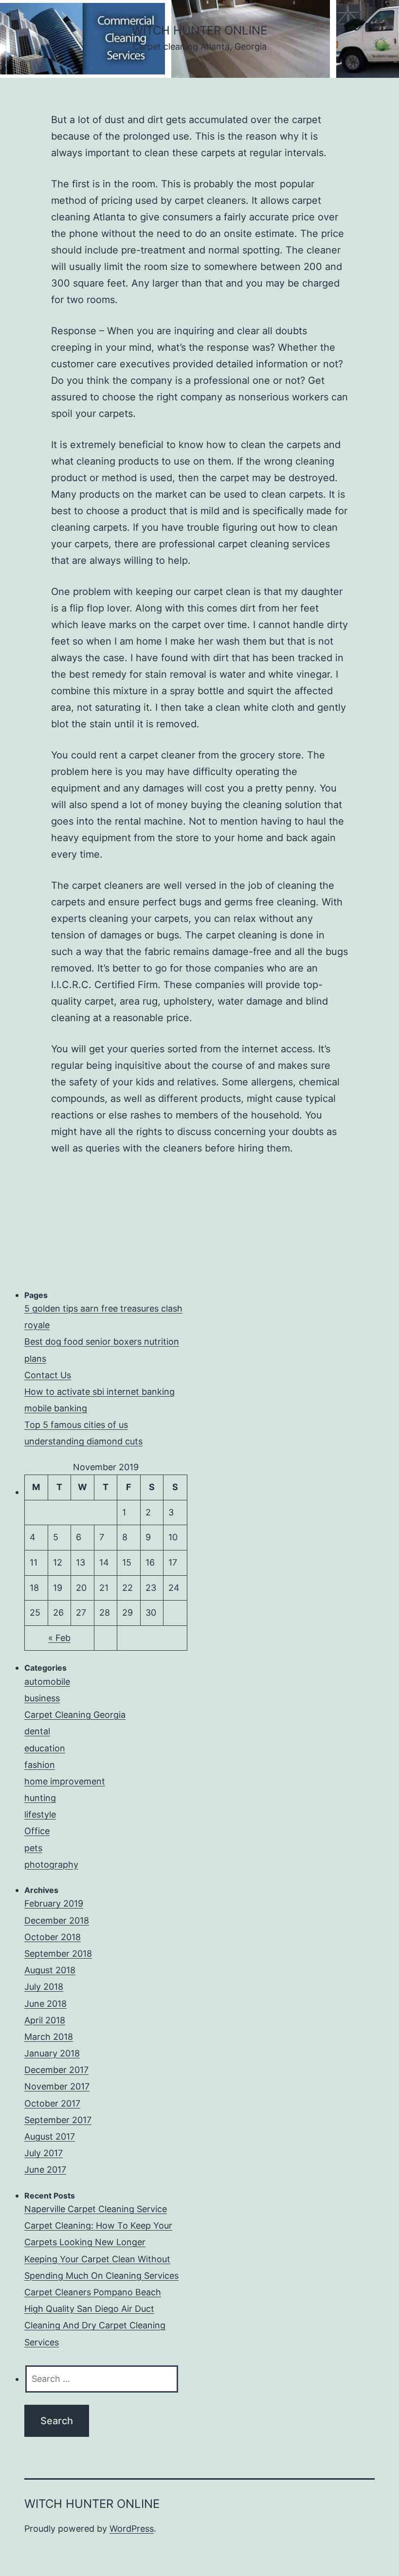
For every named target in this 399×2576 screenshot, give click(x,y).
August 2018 (50, 1970)
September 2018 (58, 1954)
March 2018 (49, 2037)
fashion (40, 1765)
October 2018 (53, 1937)
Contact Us (48, 1375)
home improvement (65, 1781)
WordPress (132, 2529)
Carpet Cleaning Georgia (75, 1715)
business (42, 1698)
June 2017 (45, 2170)
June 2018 (45, 2004)
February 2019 (54, 1903)
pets (33, 1848)
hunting (40, 1798)
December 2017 (56, 2070)
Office (37, 1831)
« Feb (59, 1638)
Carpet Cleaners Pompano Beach (93, 2292)
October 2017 (52, 2103)
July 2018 (44, 1987)
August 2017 (50, 2136)
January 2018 (52, 2053)
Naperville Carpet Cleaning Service (96, 2209)
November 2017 (57, 2086)
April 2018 (45, 2020)
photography (51, 1864)
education (45, 1748)
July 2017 (44, 2153)
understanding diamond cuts (83, 1441)
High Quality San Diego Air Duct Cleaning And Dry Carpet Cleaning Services (95, 2325)
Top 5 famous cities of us (76, 1425)
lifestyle (40, 1814)
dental (37, 1731)
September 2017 (58, 2120)
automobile (47, 1682)
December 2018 (57, 1920)
